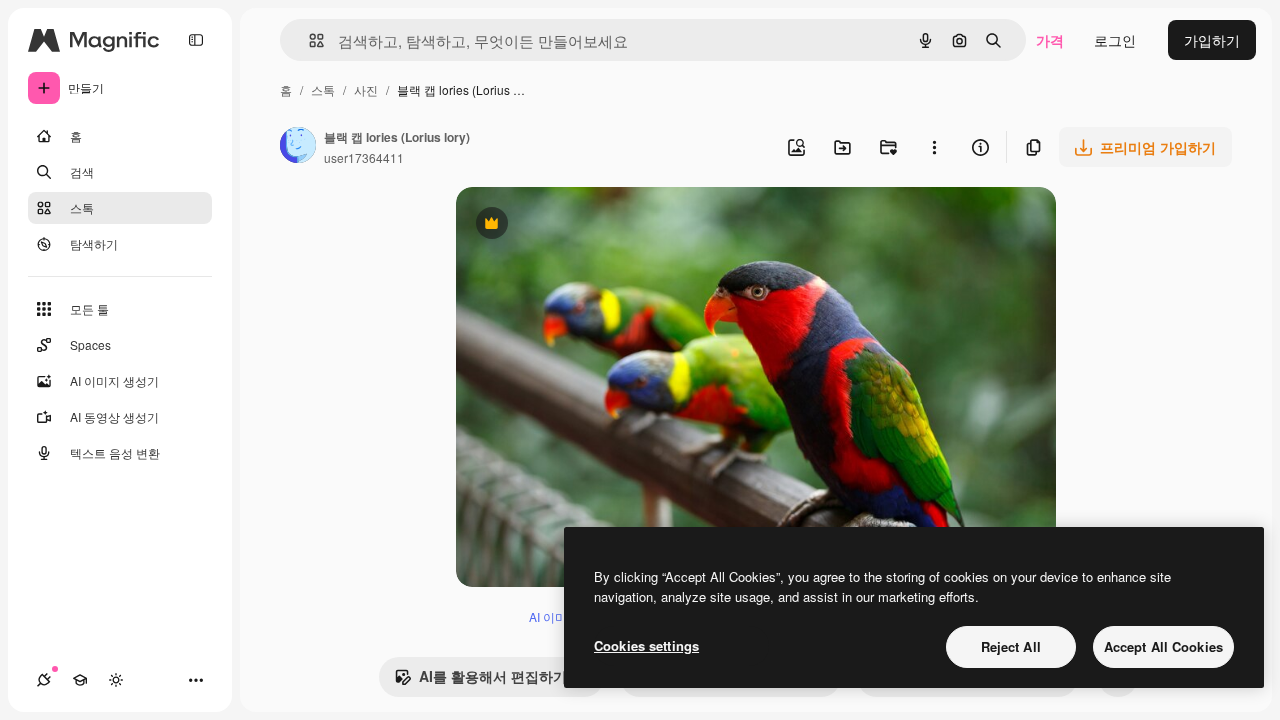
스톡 (323, 89)
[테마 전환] (116, 680)
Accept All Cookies (1163, 646)
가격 (1050, 40)
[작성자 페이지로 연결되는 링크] (298, 147)
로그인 (1115, 40)
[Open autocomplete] (308, 40)
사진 (366, 89)
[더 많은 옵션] (934, 147)
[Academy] (80, 680)
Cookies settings (646, 645)
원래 (571, 225)
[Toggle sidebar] (196, 40)
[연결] (44, 680)
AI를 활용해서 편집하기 (480, 681)
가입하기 (1212, 40)
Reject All (1011, 646)
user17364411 (364, 157)
